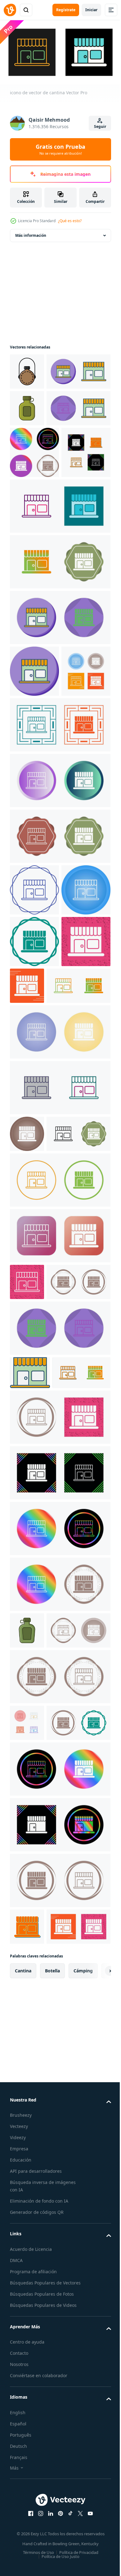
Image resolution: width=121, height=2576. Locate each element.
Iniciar (91, 10)
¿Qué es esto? (70, 221)
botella (52, 2465)
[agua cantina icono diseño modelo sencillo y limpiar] (27, 369)
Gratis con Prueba (60, 149)
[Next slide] (96, 2465)
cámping (83, 2465)
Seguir (100, 126)
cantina (23, 2465)
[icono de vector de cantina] (42, 406)
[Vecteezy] (10, 10)
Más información (31, 233)
